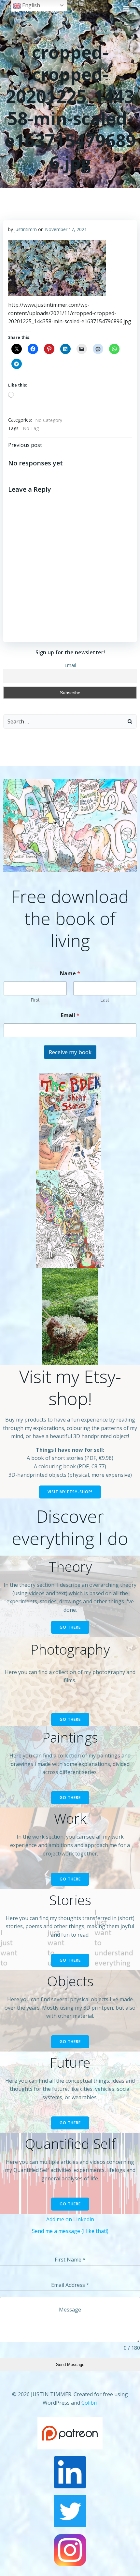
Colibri (89, 2403)
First (35, 1000)
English (30, 5)
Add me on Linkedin (70, 2219)
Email (70, 665)
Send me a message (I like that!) (70, 2231)
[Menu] (126, 9)
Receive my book (70, 1052)
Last (105, 1000)
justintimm (26, 229)
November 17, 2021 (66, 229)
